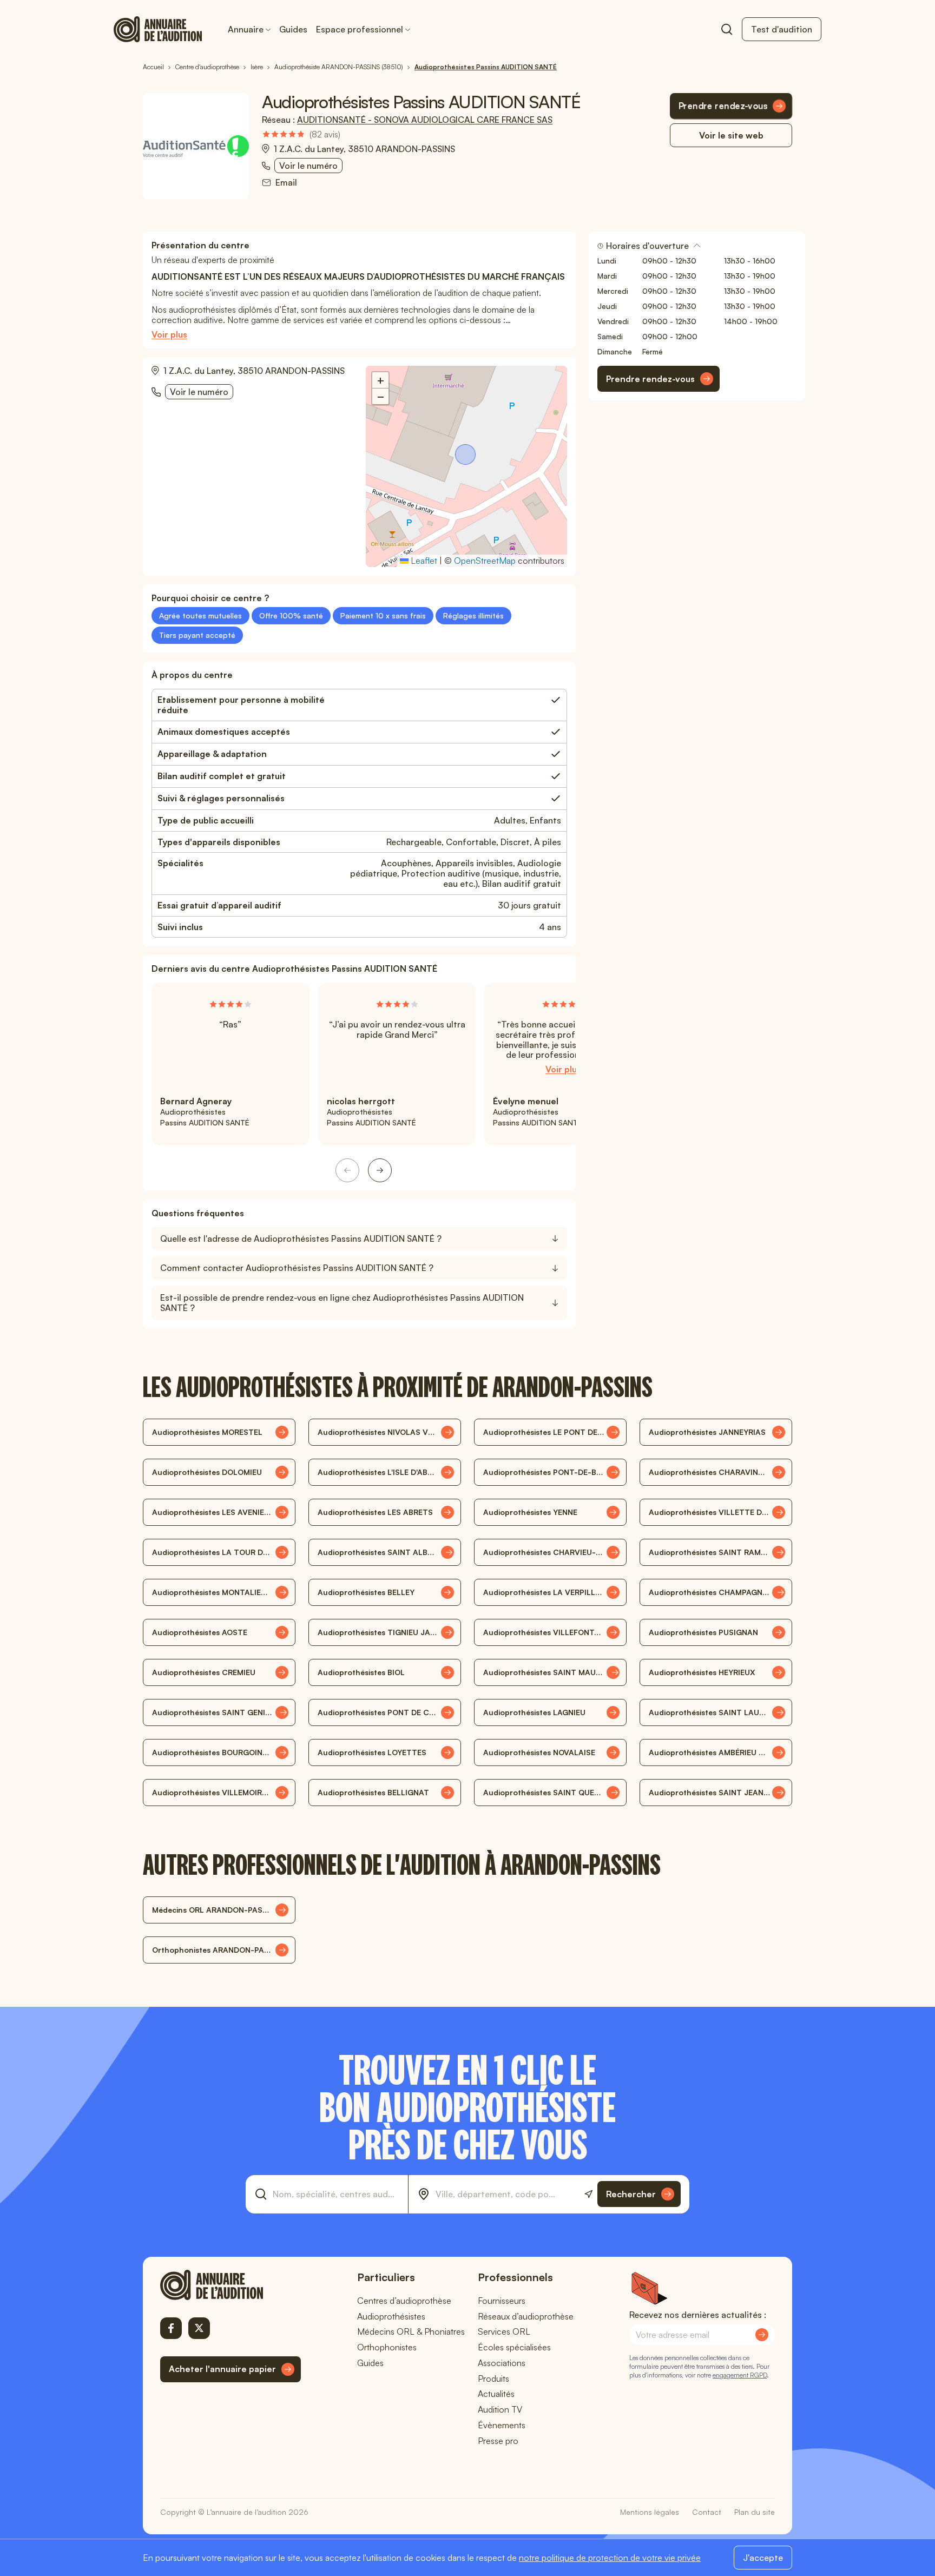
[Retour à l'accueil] (231, 2285)
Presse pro (498, 2441)
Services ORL (504, 2331)
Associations (502, 2363)
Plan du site (755, 2512)
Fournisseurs (502, 2301)
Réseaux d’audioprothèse (526, 2316)
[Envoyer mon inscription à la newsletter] (762, 2335)
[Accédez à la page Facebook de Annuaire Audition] (171, 2328)
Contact (707, 2512)
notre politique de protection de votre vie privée (610, 2558)
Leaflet (423, 561)
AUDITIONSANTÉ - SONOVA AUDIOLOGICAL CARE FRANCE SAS (425, 120)
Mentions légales (650, 2512)
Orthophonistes (387, 2347)
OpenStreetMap (485, 561)
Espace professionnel (360, 29)
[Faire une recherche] (727, 29)
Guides (293, 29)
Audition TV (500, 2409)
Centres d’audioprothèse (404, 2301)
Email (286, 183)
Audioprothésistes (391, 2316)
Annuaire (246, 29)
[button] (466, 456)
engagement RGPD (740, 2375)
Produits (493, 2379)
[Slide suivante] (380, 1170)
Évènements (502, 2425)
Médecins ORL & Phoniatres (411, 2331)
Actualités (496, 2394)
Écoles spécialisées (514, 2347)
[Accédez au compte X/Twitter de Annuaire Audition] (199, 2328)
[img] (301, 134)
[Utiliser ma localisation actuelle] (588, 2194)
